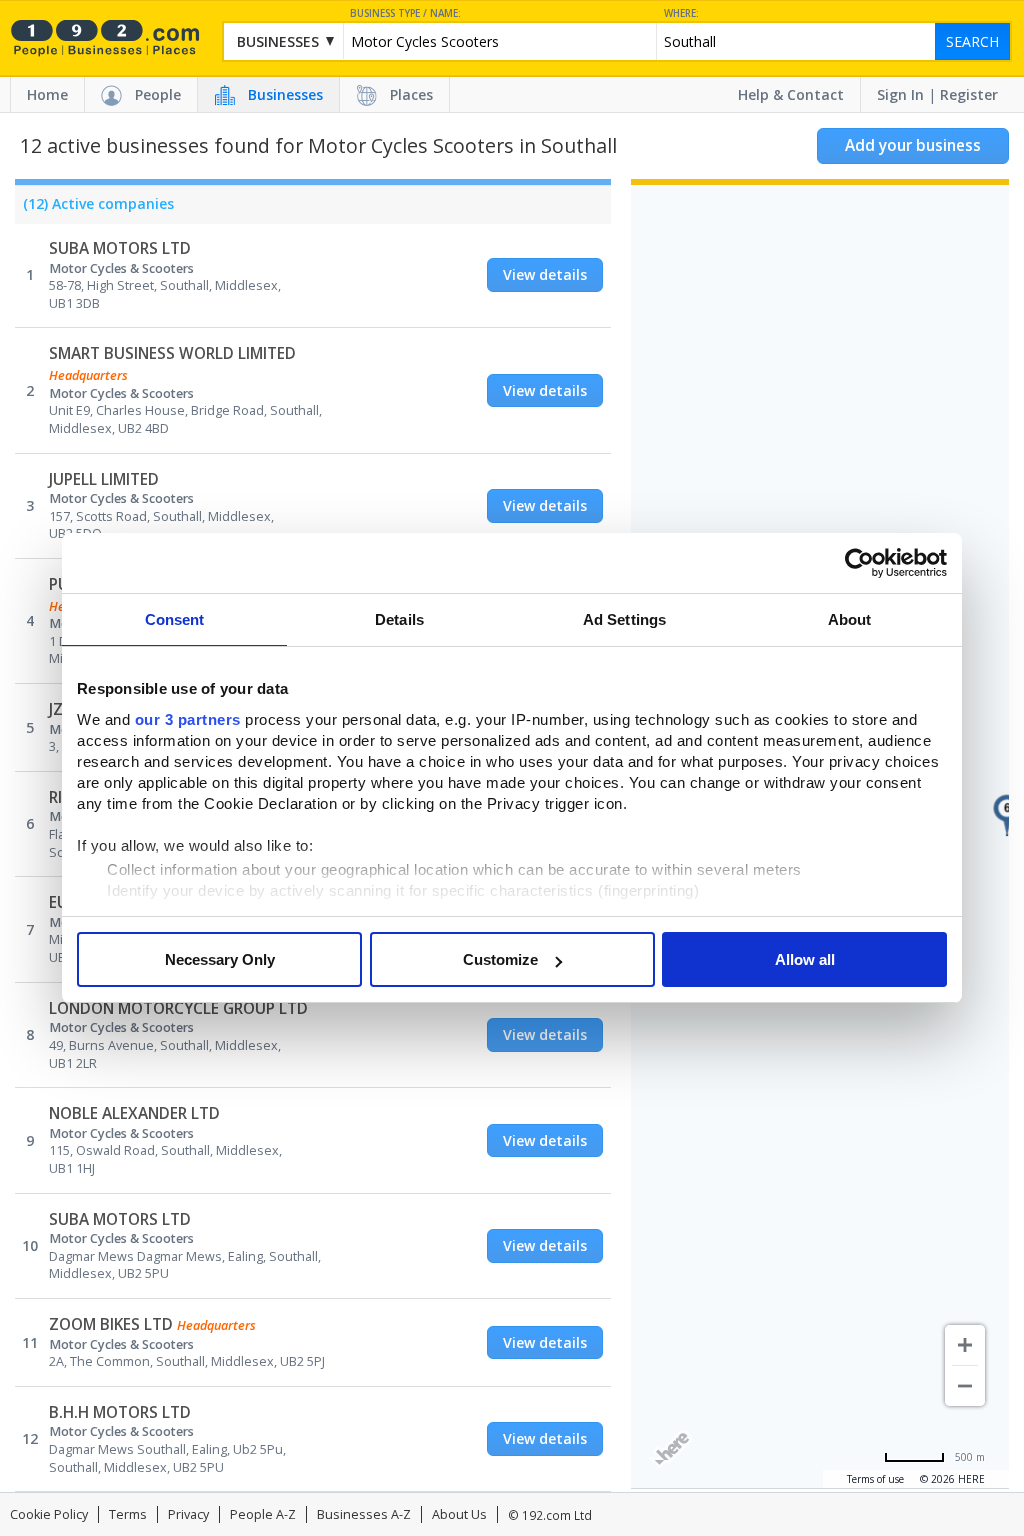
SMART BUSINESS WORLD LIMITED (172, 353)
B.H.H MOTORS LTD (120, 1412)
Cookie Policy (49, 1514)
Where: (681, 13)
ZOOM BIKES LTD (111, 1324)
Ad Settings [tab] (624, 619)
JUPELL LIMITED (104, 479)
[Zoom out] (965, 1386)
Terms (128, 1514)
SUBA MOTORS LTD (120, 248)
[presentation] (94, 209)
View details (545, 274)
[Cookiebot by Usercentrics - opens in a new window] (859, 563)
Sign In (900, 94)
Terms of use (875, 1479)
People (158, 94)
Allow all (805, 959)
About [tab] (850, 619)
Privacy (188, 1514)
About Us (459, 1514)
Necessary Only (220, 959)
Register (969, 94)
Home (47, 94)
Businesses (285, 94)
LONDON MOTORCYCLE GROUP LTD (178, 1008)
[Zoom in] (965, 1345)
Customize (500, 959)
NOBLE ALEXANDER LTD (134, 1113)
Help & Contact (791, 94)
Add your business (913, 145)
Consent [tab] (175, 619)
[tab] (94, 209)
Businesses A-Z (364, 1514)
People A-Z (263, 1514)
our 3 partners (188, 719)
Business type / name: (405, 13)
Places (411, 94)
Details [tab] (399, 619)
